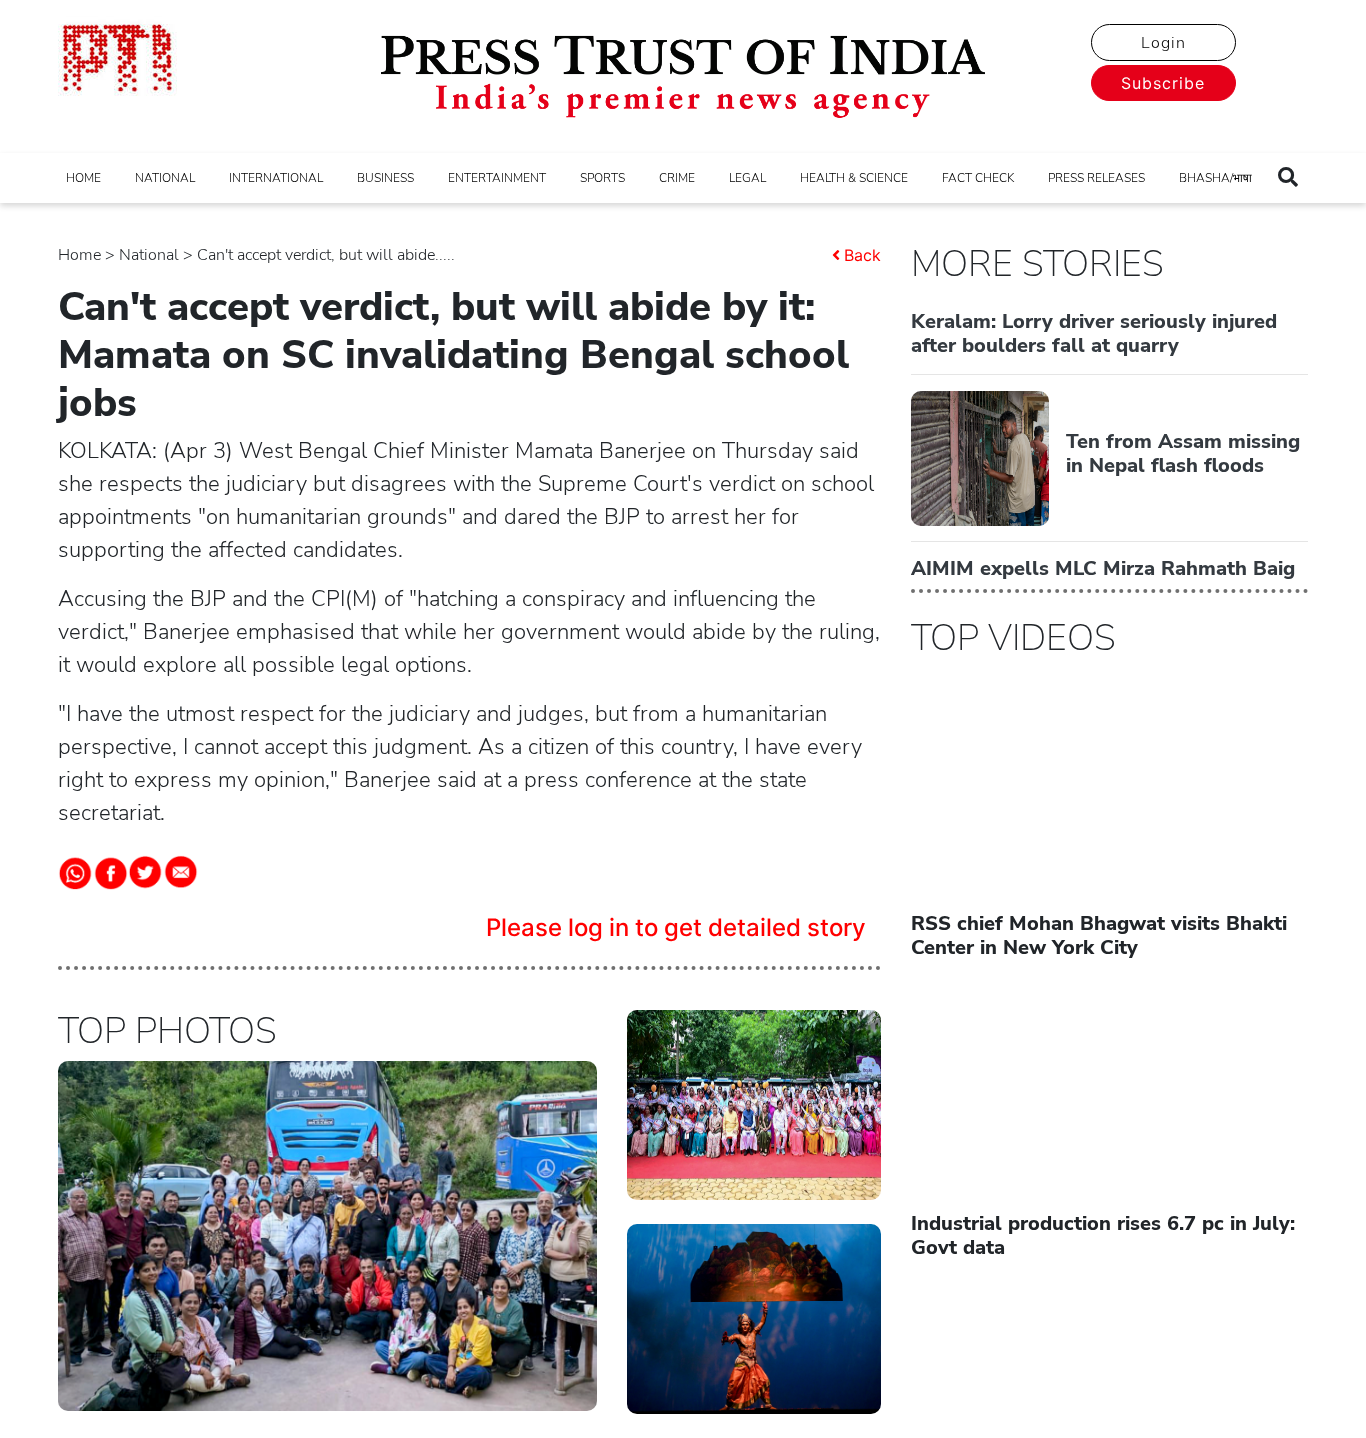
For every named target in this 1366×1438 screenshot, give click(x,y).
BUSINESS (385, 178)
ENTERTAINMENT (497, 178)
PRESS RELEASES (1096, 178)
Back (862, 255)
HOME (83, 178)
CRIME (677, 178)
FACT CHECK (978, 178)
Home (79, 255)
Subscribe (1163, 83)
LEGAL (747, 178)
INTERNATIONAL (276, 178)
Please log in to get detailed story (676, 927)
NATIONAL (165, 178)
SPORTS (602, 178)
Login (1163, 43)
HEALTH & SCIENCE (854, 178)
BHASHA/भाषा (1215, 178)
